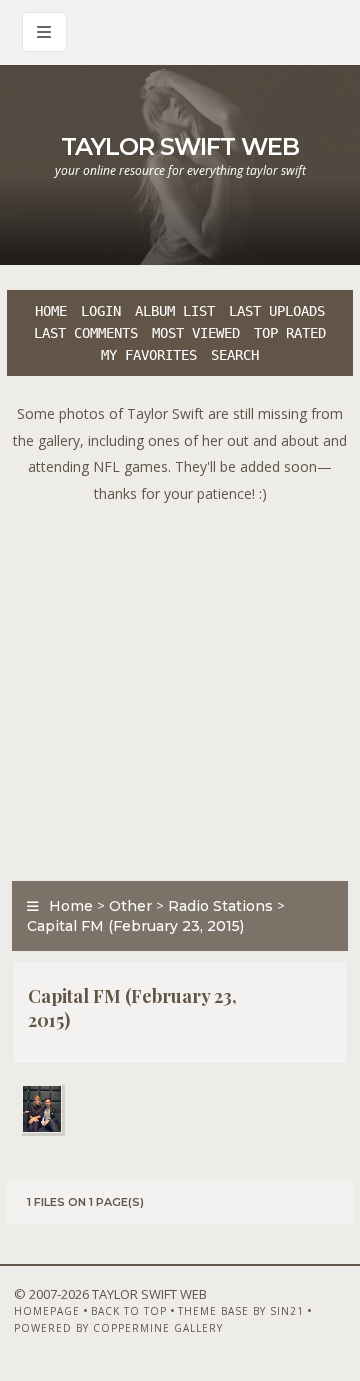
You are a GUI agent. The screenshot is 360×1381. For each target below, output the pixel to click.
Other (130, 906)
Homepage (47, 1311)
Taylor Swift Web (180, 146)
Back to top (129, 1311)
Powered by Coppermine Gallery (118, 1328)
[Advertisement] (180, 687)
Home (51, 311)
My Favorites (149, 355)
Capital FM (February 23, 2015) (135, 926)
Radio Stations (220, 906)
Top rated (290, 333)
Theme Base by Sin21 (241, 1311)
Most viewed (196, 333)
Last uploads (277, 311)
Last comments (86, 333)
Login (101, 311)
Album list (175, 311)
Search (235, 355)
